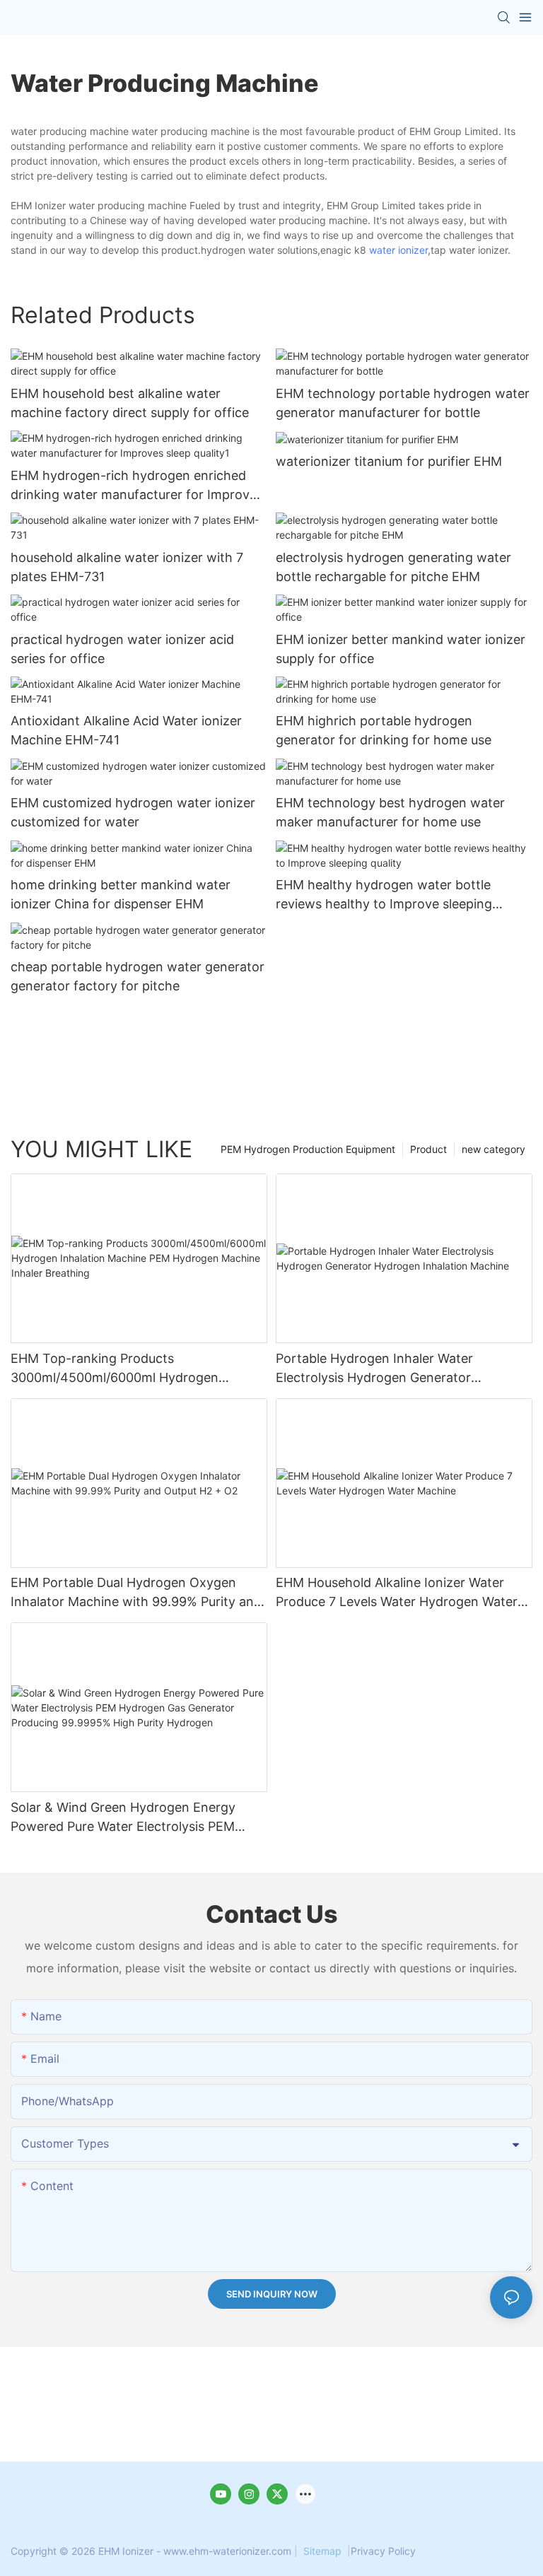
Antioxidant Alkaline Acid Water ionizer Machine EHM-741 (126, 730)
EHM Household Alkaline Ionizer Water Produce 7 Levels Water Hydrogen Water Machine (397, 1593)
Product (428, 1149)
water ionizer (398, 250)
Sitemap (322, 2551)
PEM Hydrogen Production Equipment (308, 1149)
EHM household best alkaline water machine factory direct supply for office (130, 403)
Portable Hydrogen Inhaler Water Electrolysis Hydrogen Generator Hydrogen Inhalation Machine (374, 1369)
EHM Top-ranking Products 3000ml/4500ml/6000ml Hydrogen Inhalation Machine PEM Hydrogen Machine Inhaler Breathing (115, 1369)
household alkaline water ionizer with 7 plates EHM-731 (127, 567)
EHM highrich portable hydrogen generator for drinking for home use (384, 730)
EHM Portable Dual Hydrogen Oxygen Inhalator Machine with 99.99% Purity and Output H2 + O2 (136, 1593)
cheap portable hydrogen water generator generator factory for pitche (138, 976)
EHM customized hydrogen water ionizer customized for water (133, 812)
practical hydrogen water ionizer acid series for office (122, 649)
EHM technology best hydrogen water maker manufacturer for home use (390, 812)
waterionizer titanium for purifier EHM (389, 461)
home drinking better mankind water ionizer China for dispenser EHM (121, 894)
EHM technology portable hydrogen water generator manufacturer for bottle (403, 403)
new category (494, 1149)
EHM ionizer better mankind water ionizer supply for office (401, 649)
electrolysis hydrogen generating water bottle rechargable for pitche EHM (393, 567)
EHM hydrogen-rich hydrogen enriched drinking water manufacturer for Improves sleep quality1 (137, 486)
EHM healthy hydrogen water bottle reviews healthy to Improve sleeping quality (384, 895)
